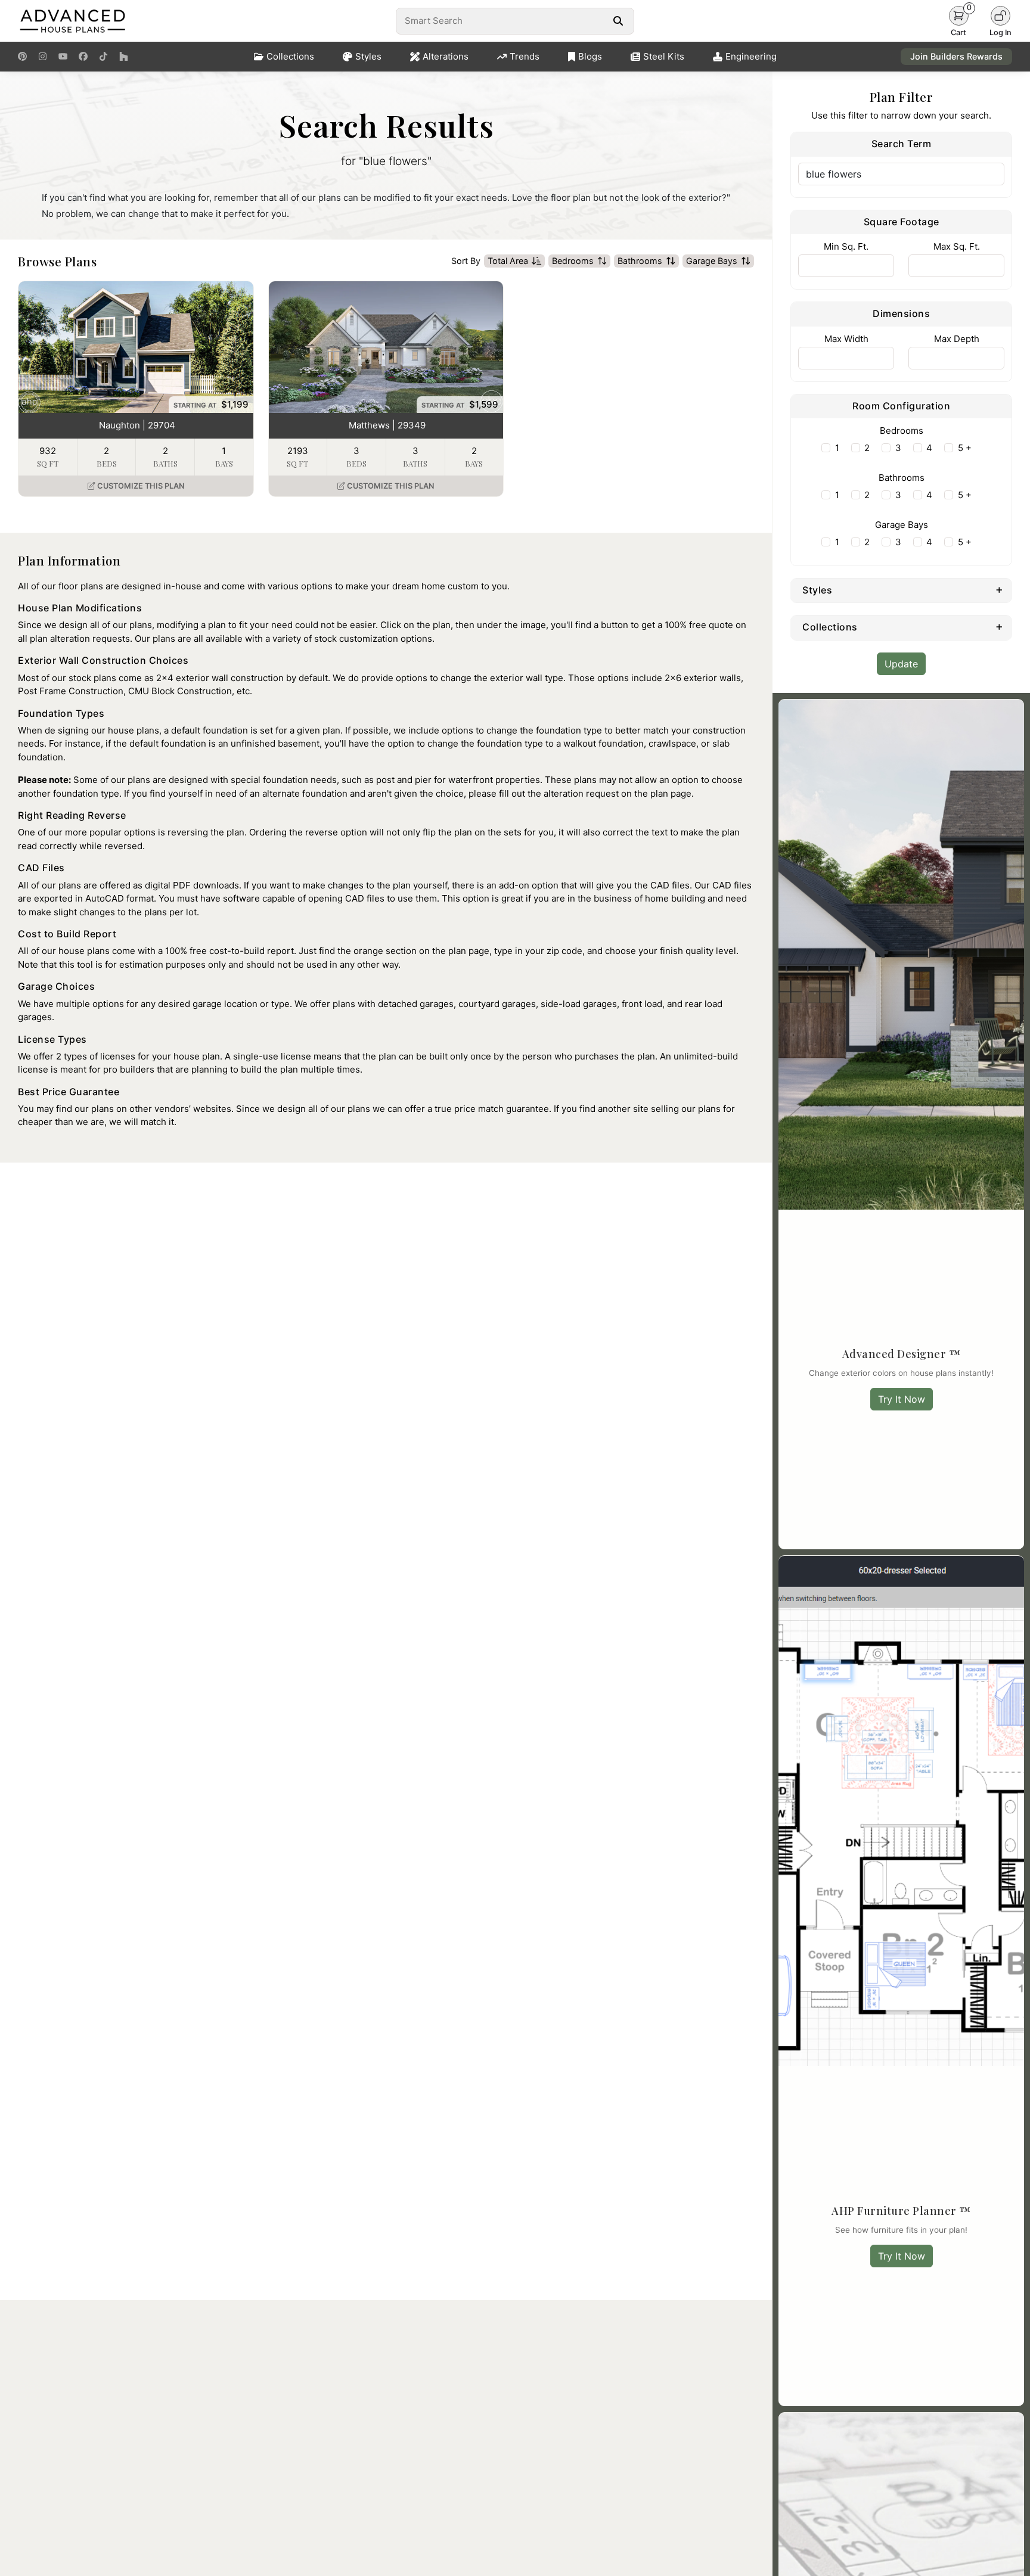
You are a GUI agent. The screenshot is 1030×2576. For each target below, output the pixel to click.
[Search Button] (618, 21)
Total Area (508, 261)
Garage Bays (712, 261)
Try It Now (902, 1399)
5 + (965, 448)
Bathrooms (640, 261)
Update (901, 664)
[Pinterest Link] (22, 57)
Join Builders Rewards (956, 56)
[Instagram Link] (43, 57)
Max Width (846, 339)
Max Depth (957, 339)
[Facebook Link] (83, 57)
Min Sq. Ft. (846, 246)
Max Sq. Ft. (957, 246)
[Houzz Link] (124, 57)
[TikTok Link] (103, 57)
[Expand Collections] (999, 626)
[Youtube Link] (63, 57)
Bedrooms (573, 261)
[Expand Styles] (999, 589)
